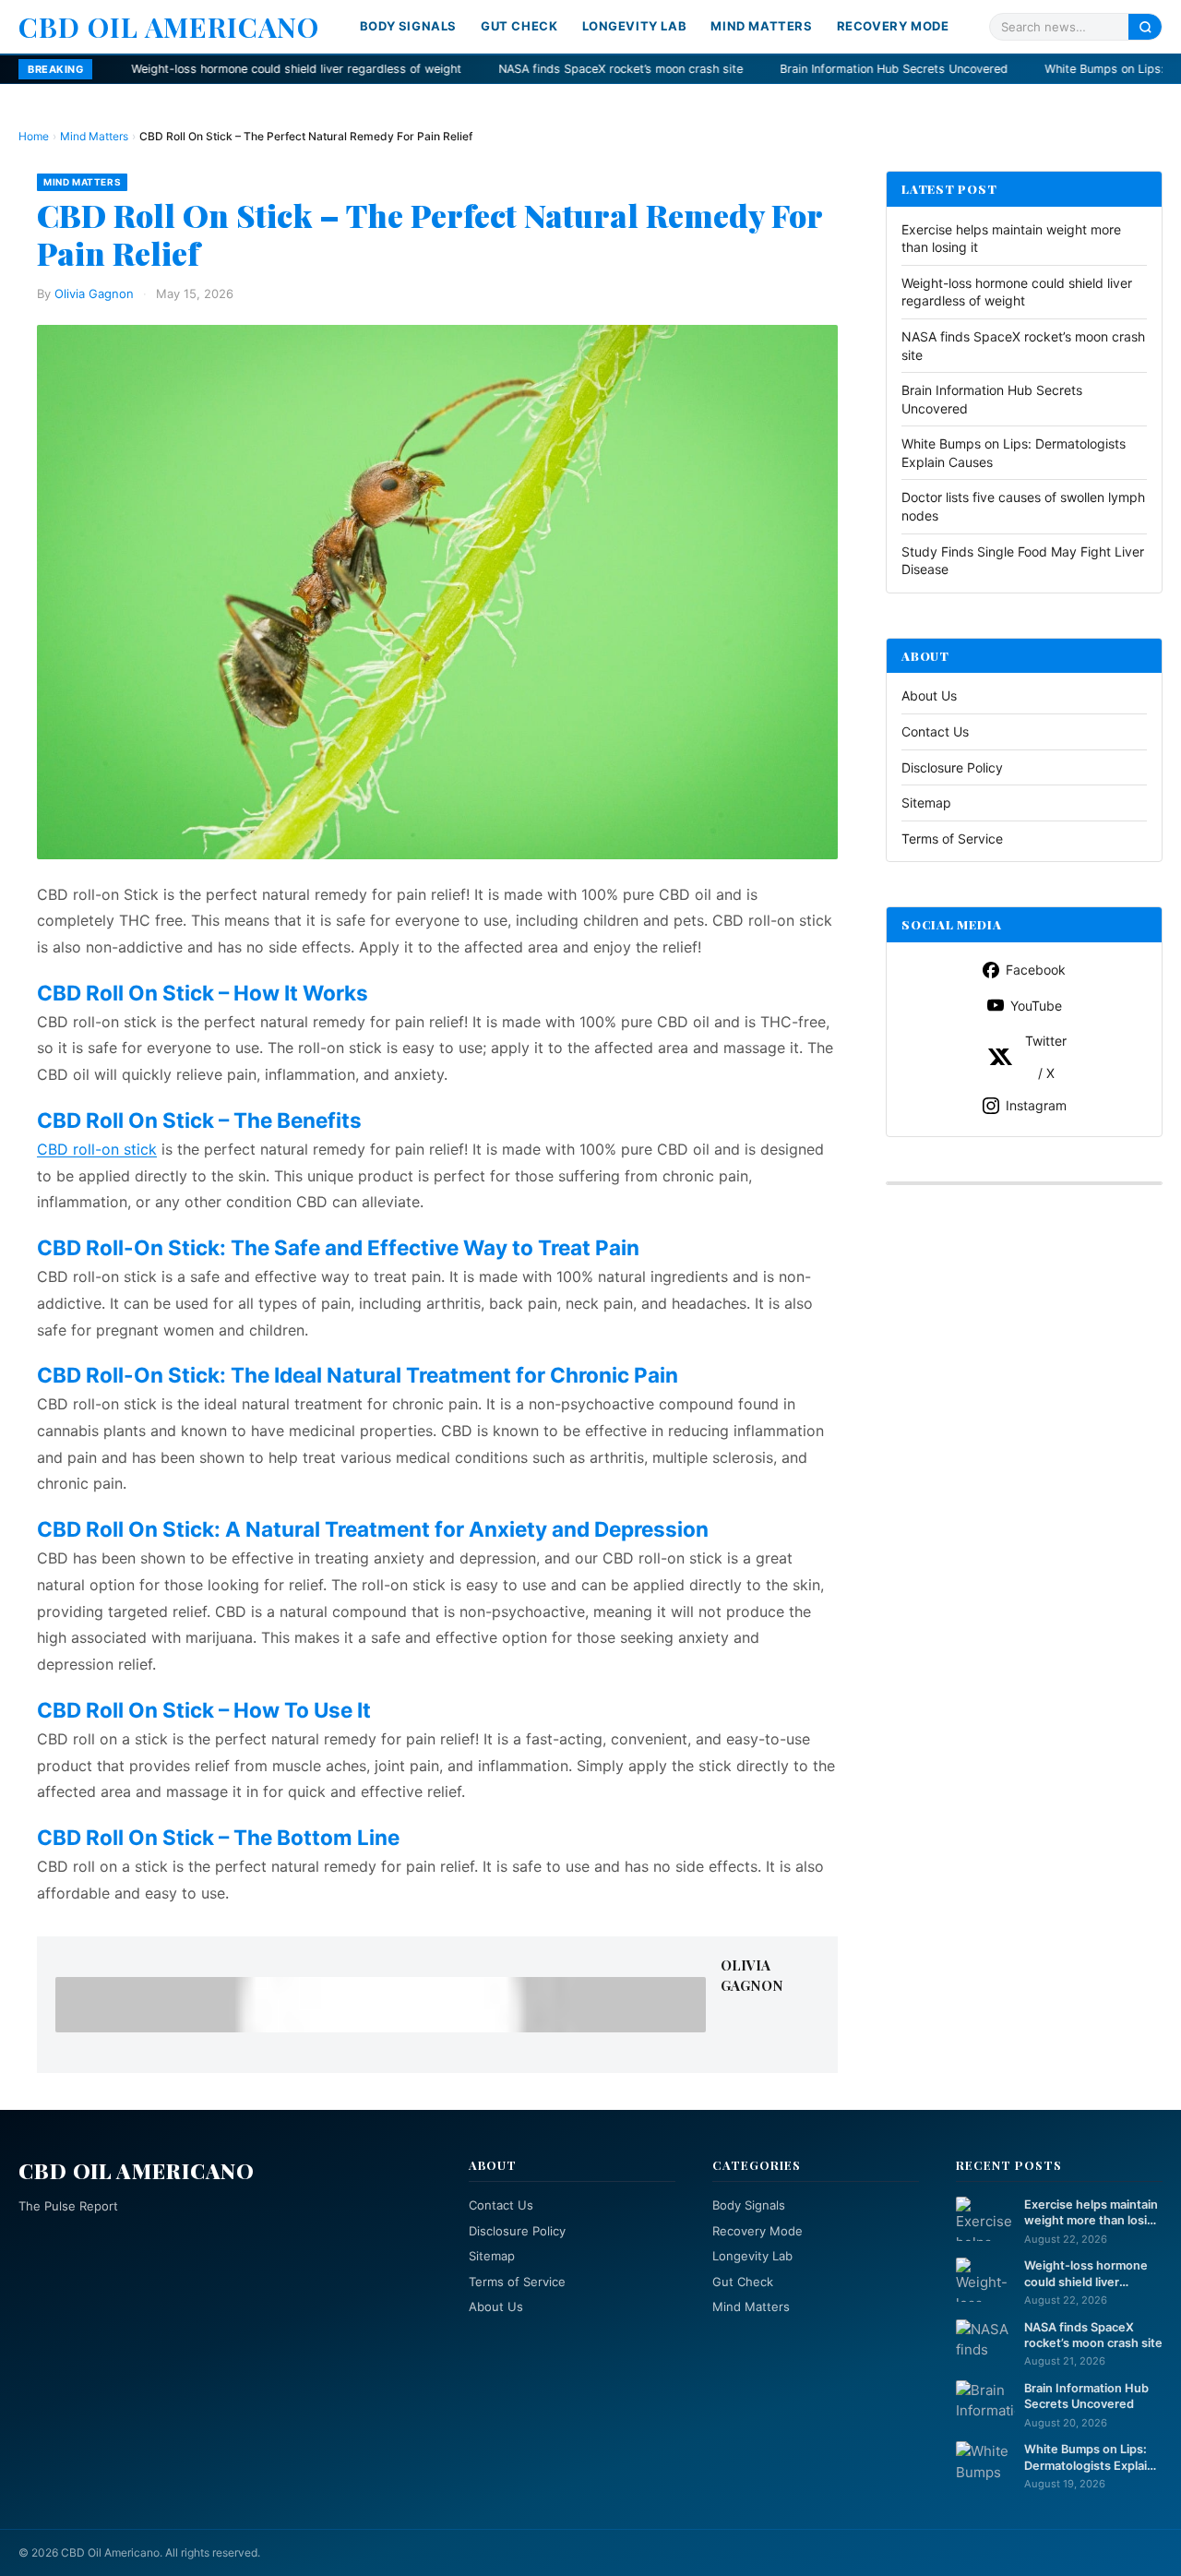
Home (34, 136)
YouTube (1036, 1006)
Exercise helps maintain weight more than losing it (1093, 2213)
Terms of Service (952, 839)
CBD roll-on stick (97, 1149)
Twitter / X (1046, 1057)
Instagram (1036, 1105)
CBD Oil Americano (169, 27)
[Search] (1145, 26)
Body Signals (408, 26)
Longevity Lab (635, 26)
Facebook (1036, 970)
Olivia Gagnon (94, 294)
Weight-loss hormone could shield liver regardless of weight (169, 69)
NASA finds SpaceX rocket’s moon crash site (493, 69)
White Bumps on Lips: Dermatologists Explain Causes (1089, 2458)
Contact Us (935, 731)
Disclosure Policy (952, 767)
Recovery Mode (893, 26)
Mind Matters (761, 26)
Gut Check (519, 26)
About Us (929, 696)
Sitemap (926, 803)
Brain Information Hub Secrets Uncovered (766, 69)
